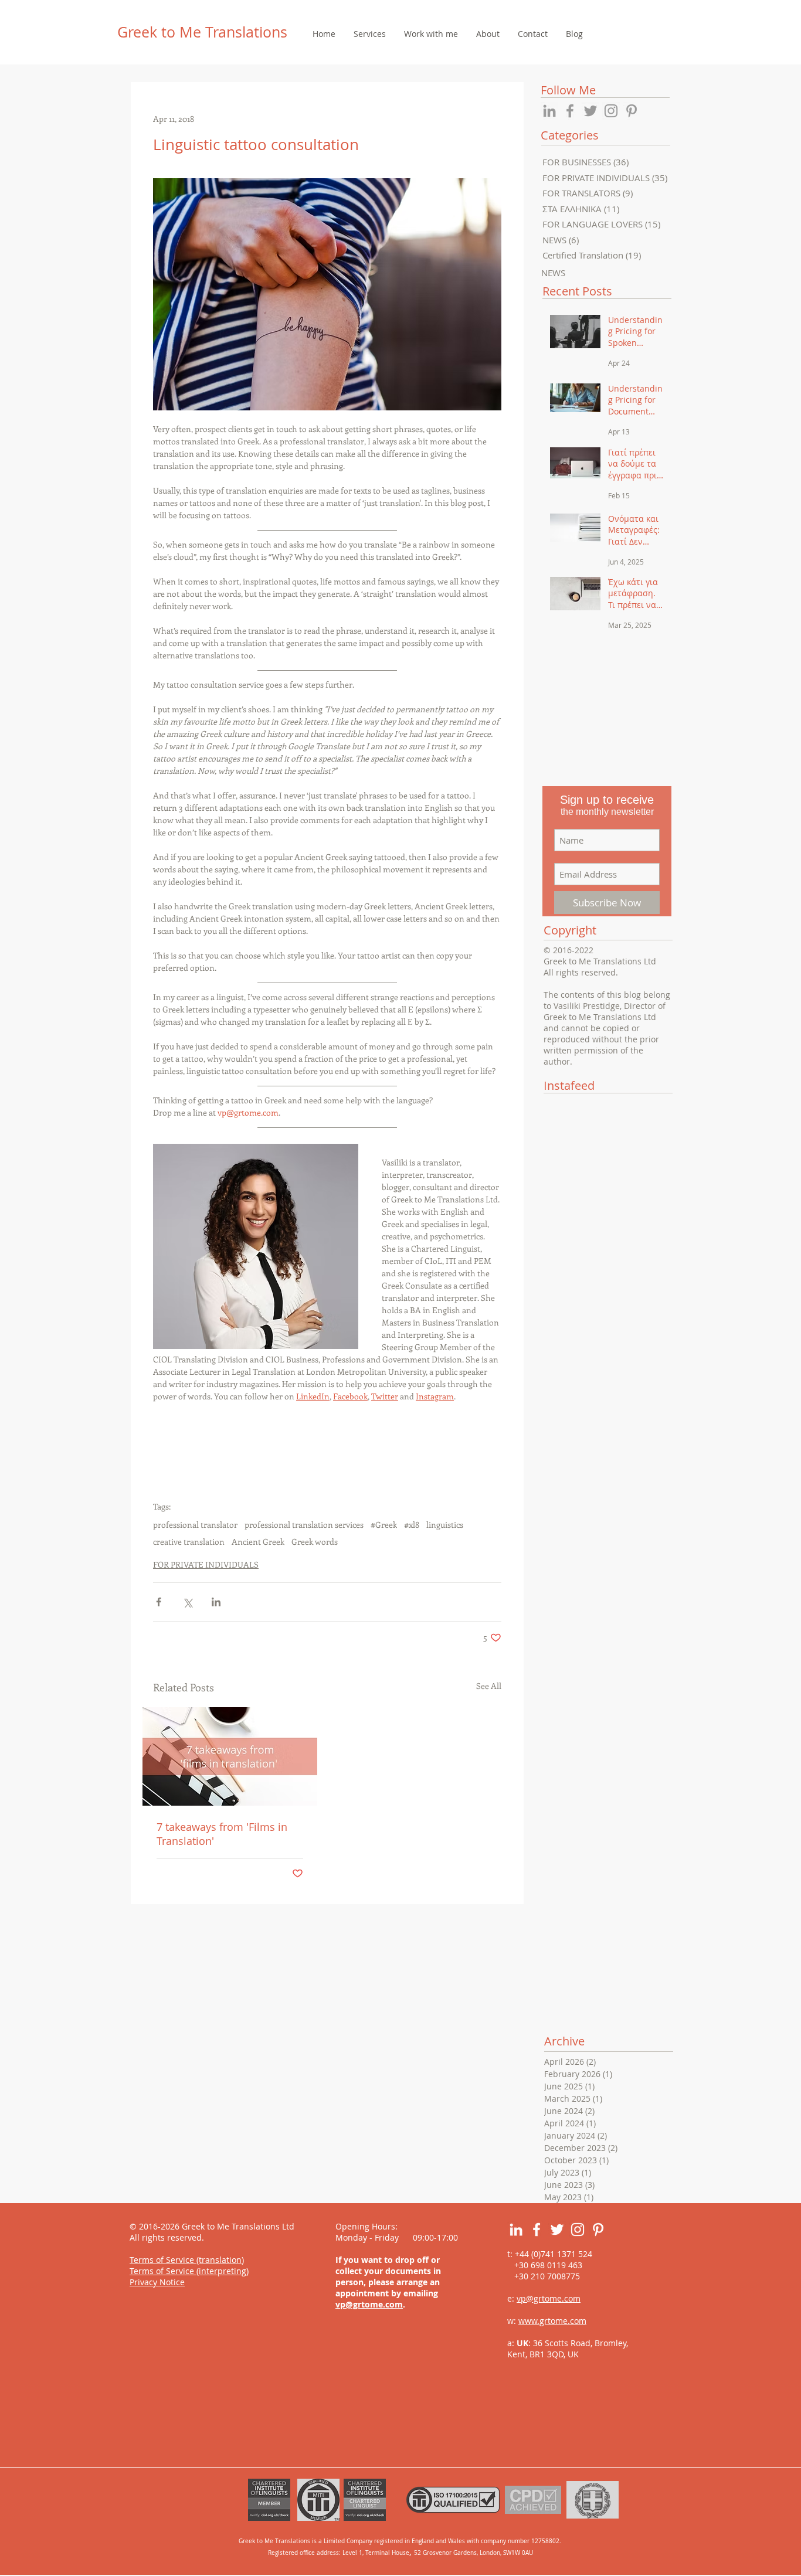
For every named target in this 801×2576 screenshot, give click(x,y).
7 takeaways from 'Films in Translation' (222, 1834)
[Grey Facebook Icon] (570, 111)
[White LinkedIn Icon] (516, 2230)
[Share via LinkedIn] (216, 1602)
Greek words (315, 1542)
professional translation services (304, 1525)
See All (489, 1686)
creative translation (189, 1542)
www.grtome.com (552, 2321)
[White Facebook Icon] (537, 2230)
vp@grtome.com (369, 2304)
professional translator (195, 1525)
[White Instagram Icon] (578, 2230)
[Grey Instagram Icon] (611, 111)
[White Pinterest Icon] (598, 2230)
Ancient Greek (258, 1542)
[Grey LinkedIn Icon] (549, 111)
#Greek (384, 1525)
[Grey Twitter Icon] (590, 111)
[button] (369, 34)
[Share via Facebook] (159, 1602)
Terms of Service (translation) (187, 2260)
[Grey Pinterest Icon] (632, 111)
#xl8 (412, 1525)
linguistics (445, 1525)
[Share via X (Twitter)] (187, 1602)
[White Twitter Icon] (557, 2230)
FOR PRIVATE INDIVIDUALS (206, 1564)
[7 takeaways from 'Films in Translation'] (230, 1756)
